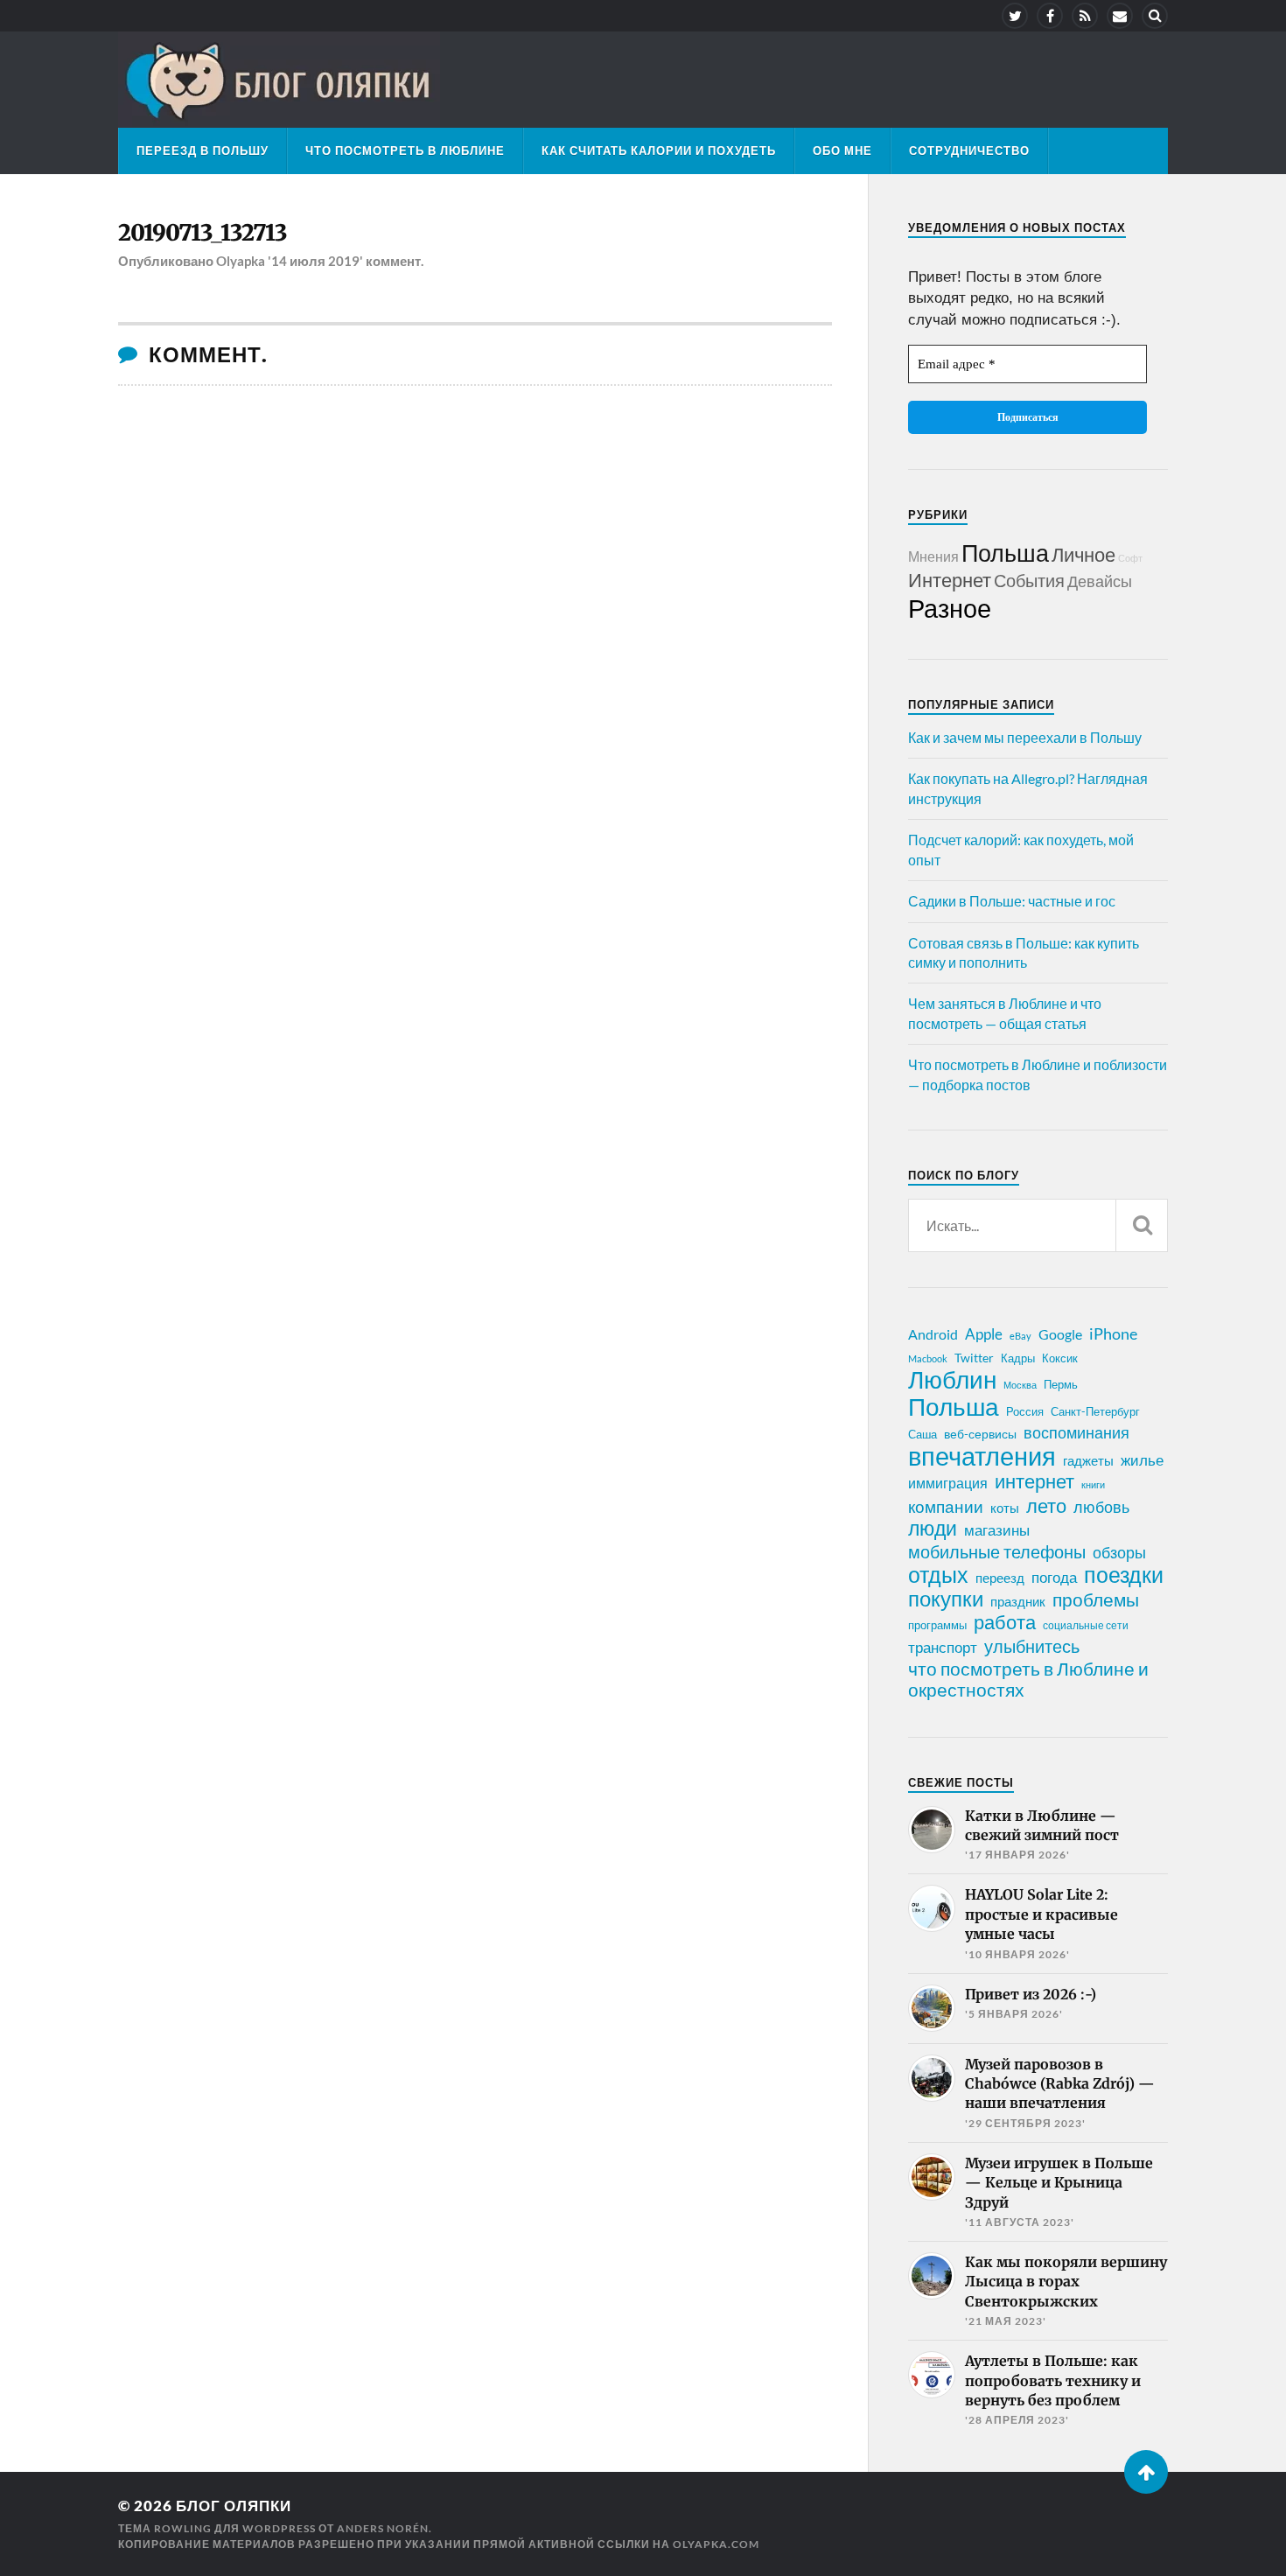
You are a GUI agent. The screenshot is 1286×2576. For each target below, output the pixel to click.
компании (946, 1507)
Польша (1005, 553)
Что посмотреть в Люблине (405, 150)
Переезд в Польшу (203, 150)
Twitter (974, 1358)
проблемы (1096, 1599)
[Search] (1155, 16)
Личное (1083, 554)
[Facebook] (1050, 16)
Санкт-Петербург (1095, 1411)
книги (1093, 1484)
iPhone (1113, 1333)
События (1029, 580)
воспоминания (1076, 1432)
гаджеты (1088, 1460)
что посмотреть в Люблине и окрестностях (1028, 1679)
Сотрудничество (969, 150)
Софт (1130, 558)
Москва (1020, 1385)
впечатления (982, 1456)
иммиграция (948, 1483)
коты (1005, 1508)
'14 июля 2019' (315, 261)
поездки (1124, 1574)
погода (1054, 1577)
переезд (1000, 1578)
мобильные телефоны (997, 1551)
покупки (946, 1599)
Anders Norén (383, 2528)
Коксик (1060, 1358)
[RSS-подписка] (1085, 16)
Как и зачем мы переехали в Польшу (1025, 737)
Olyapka (241, 261)
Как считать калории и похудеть (659, 150)
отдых (938, 1574)
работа (1005, 1622)
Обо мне (842, 150)
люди (933, 1529)
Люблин (952, 1380)
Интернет (950, 580)
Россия (1025, 1411)
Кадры (1018, 1358)
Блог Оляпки (234, 2506)
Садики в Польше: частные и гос (1012, 901)
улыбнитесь (1032, 1646)
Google (1060, 1334)
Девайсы (1100, 581)
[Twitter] (1015, 16)
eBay (1020, 1336)
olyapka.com (716, 2544)
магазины (997, 1530)
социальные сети (1086, 1625)
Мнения (933, 556)
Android (933, 1334)
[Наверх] (1146, 2472)
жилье (1142, 1460)
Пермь (1061, 1384)
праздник (1018, 1601)
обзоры (1119, 1552)
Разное (950, 608)
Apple (984, 1334)
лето (1046, 1506)
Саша (923, 1435)
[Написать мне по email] (1120, 16)
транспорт (943, 1648)
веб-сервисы (980, 1434)
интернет (1034, 1481)
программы (937, 1625)
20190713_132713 (203, 233)
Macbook (928, 1358)
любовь (1101, 1507)
